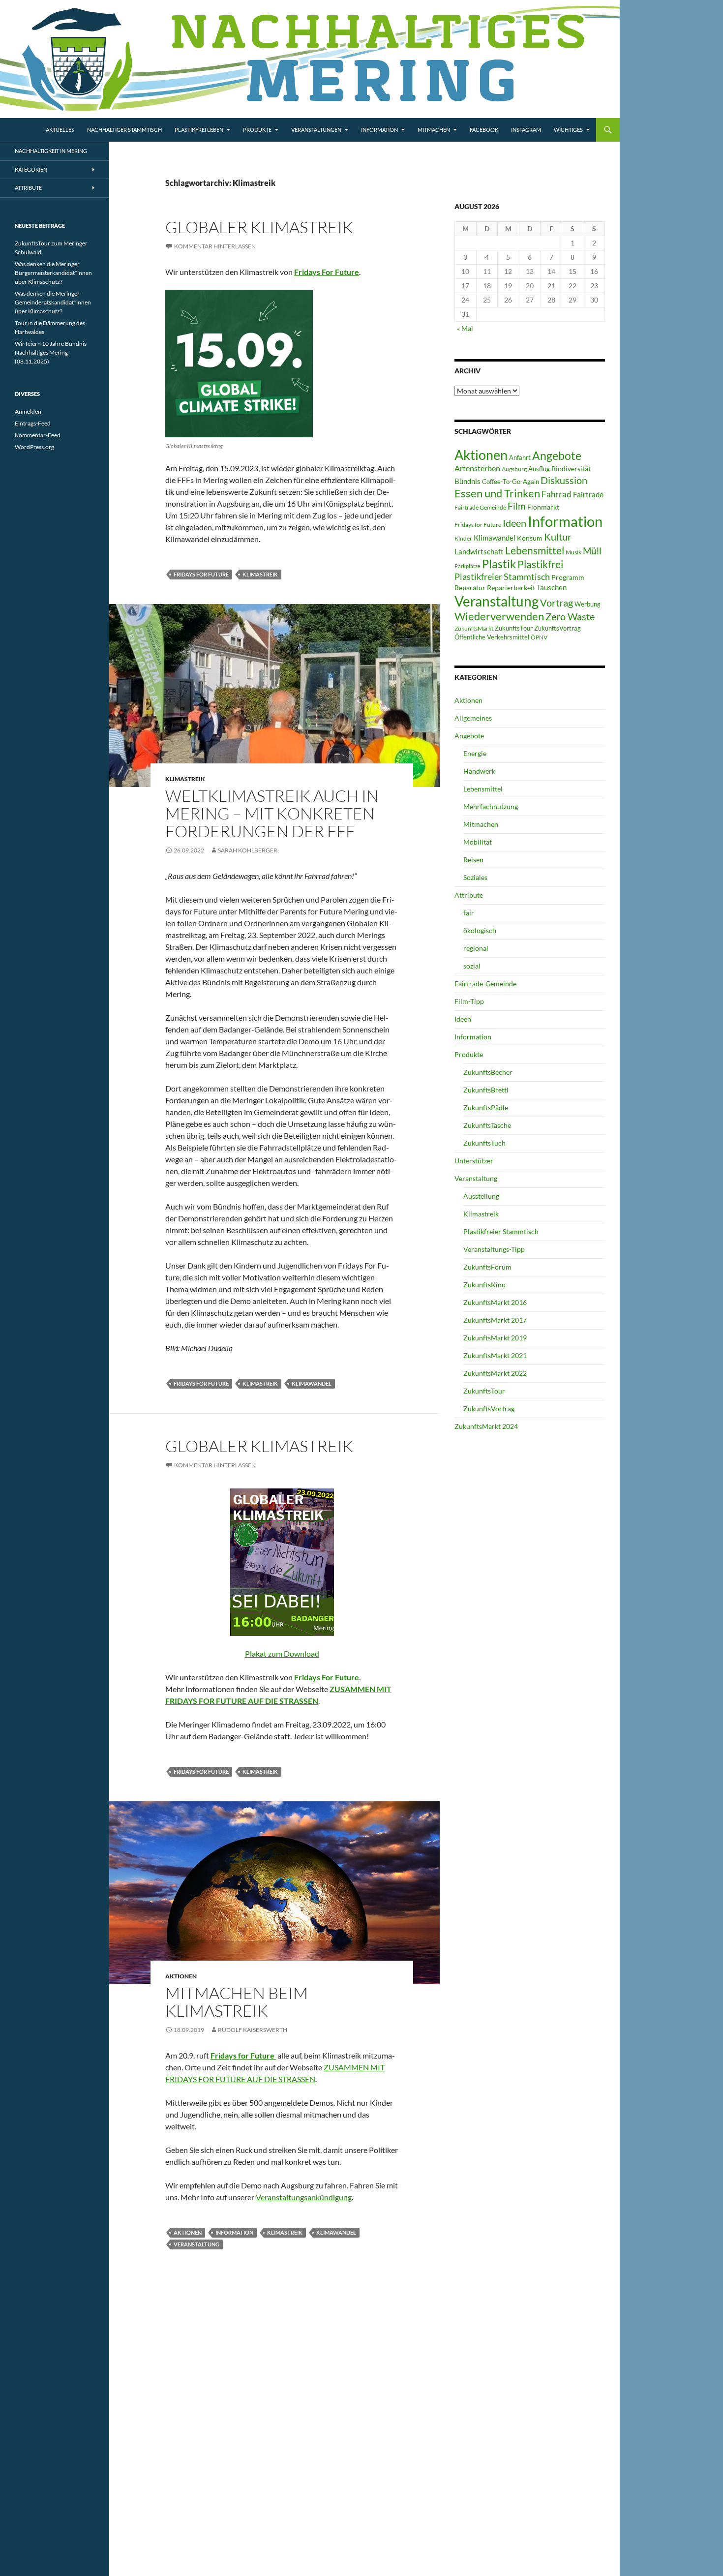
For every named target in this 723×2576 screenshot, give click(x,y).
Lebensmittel (535, 550)
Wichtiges (568, 130)
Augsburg (514, 469)
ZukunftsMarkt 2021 (495, 1355)
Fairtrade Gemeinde (480, 507)
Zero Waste (570, 616)
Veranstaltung (196, 2244)
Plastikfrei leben (199, 130)
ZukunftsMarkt (474, 628)
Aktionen (181, 1976)
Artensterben (477, 468)
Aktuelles (60, 130)
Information (379, 130)
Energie (475, 753)
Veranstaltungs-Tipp (494, 1249)
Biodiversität (571, 469)
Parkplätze (467, 566)
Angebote (557, 455)
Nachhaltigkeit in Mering (51, 151)
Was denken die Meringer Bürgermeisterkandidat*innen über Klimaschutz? (53, 273)
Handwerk (479, 771)
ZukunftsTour (514, 628)
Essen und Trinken (497, 493)
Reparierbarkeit (511, 588)
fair (469, 913)
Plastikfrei (540, 564)
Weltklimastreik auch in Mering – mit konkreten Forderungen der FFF (272, 813)
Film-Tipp (469, 1001)
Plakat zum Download (282, 1653)
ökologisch (480, 930)
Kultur (558, 537)
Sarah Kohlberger (248, 850)
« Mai (465, 328)
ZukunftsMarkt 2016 (495, 1302)
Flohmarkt (543, 507)
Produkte (257, 130)
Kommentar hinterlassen (215, 246)
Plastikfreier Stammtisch (502, 576)
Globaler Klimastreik (259, 227)
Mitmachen (434, 130)
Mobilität (478, 842)
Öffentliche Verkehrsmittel (492, 637)
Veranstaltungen (316, 130)
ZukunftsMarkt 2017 (495, 1320)
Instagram (526, 130)
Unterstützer (474, 1161)
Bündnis (467, 481)
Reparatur (470, 588)
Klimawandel (312, 1383)
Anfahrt (520, 457)
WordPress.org (34, 447)
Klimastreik (260, 574)
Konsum (530, 538)
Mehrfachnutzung (491, 806)
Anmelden (28, 411)
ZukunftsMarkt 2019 (495, 1338)
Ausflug (539, 469)
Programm (568, 577)
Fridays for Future (201, 574)
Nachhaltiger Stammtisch (124, 130)
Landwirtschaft (479, 551)
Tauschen (552, 587)
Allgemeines (473, 718)
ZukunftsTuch (484, 1143)
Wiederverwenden (499, 616)
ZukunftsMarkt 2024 (486, 1426)
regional (476, 948)
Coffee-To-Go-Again (511, 482)
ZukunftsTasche (487, 1125)
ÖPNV (539, 637)
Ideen (514, 523)
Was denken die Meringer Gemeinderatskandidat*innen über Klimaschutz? (53, 302)
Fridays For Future (327, 272)
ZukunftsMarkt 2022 (495, 1373)
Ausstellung (481, 1196)
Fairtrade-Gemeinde (485, 984)
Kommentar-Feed (38, 435)
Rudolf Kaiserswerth (253, 2030)
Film (517, 506)
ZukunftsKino (484, 1285)
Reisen (473, 860)
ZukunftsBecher (488, 1072)
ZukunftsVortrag (557, 628)
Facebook (484, 130)
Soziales (475, 877)
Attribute (469, 895)
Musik (573, 552)
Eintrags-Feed (33, 423)
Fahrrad (557, 494)
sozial (472, 966)
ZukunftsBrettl (486, 1090)
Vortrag (557, 603)
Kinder (463, 538)
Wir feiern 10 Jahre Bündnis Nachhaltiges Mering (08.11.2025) (51, 352)
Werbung (587, 604)
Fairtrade (588, 494)
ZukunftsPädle (486, 1107)
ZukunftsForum (487, 1267)
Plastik (499, 564)
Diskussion (564, 480)
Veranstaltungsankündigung (304, 2197)
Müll (592, 551)
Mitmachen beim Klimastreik (237, 2002)
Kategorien (31, 169)
